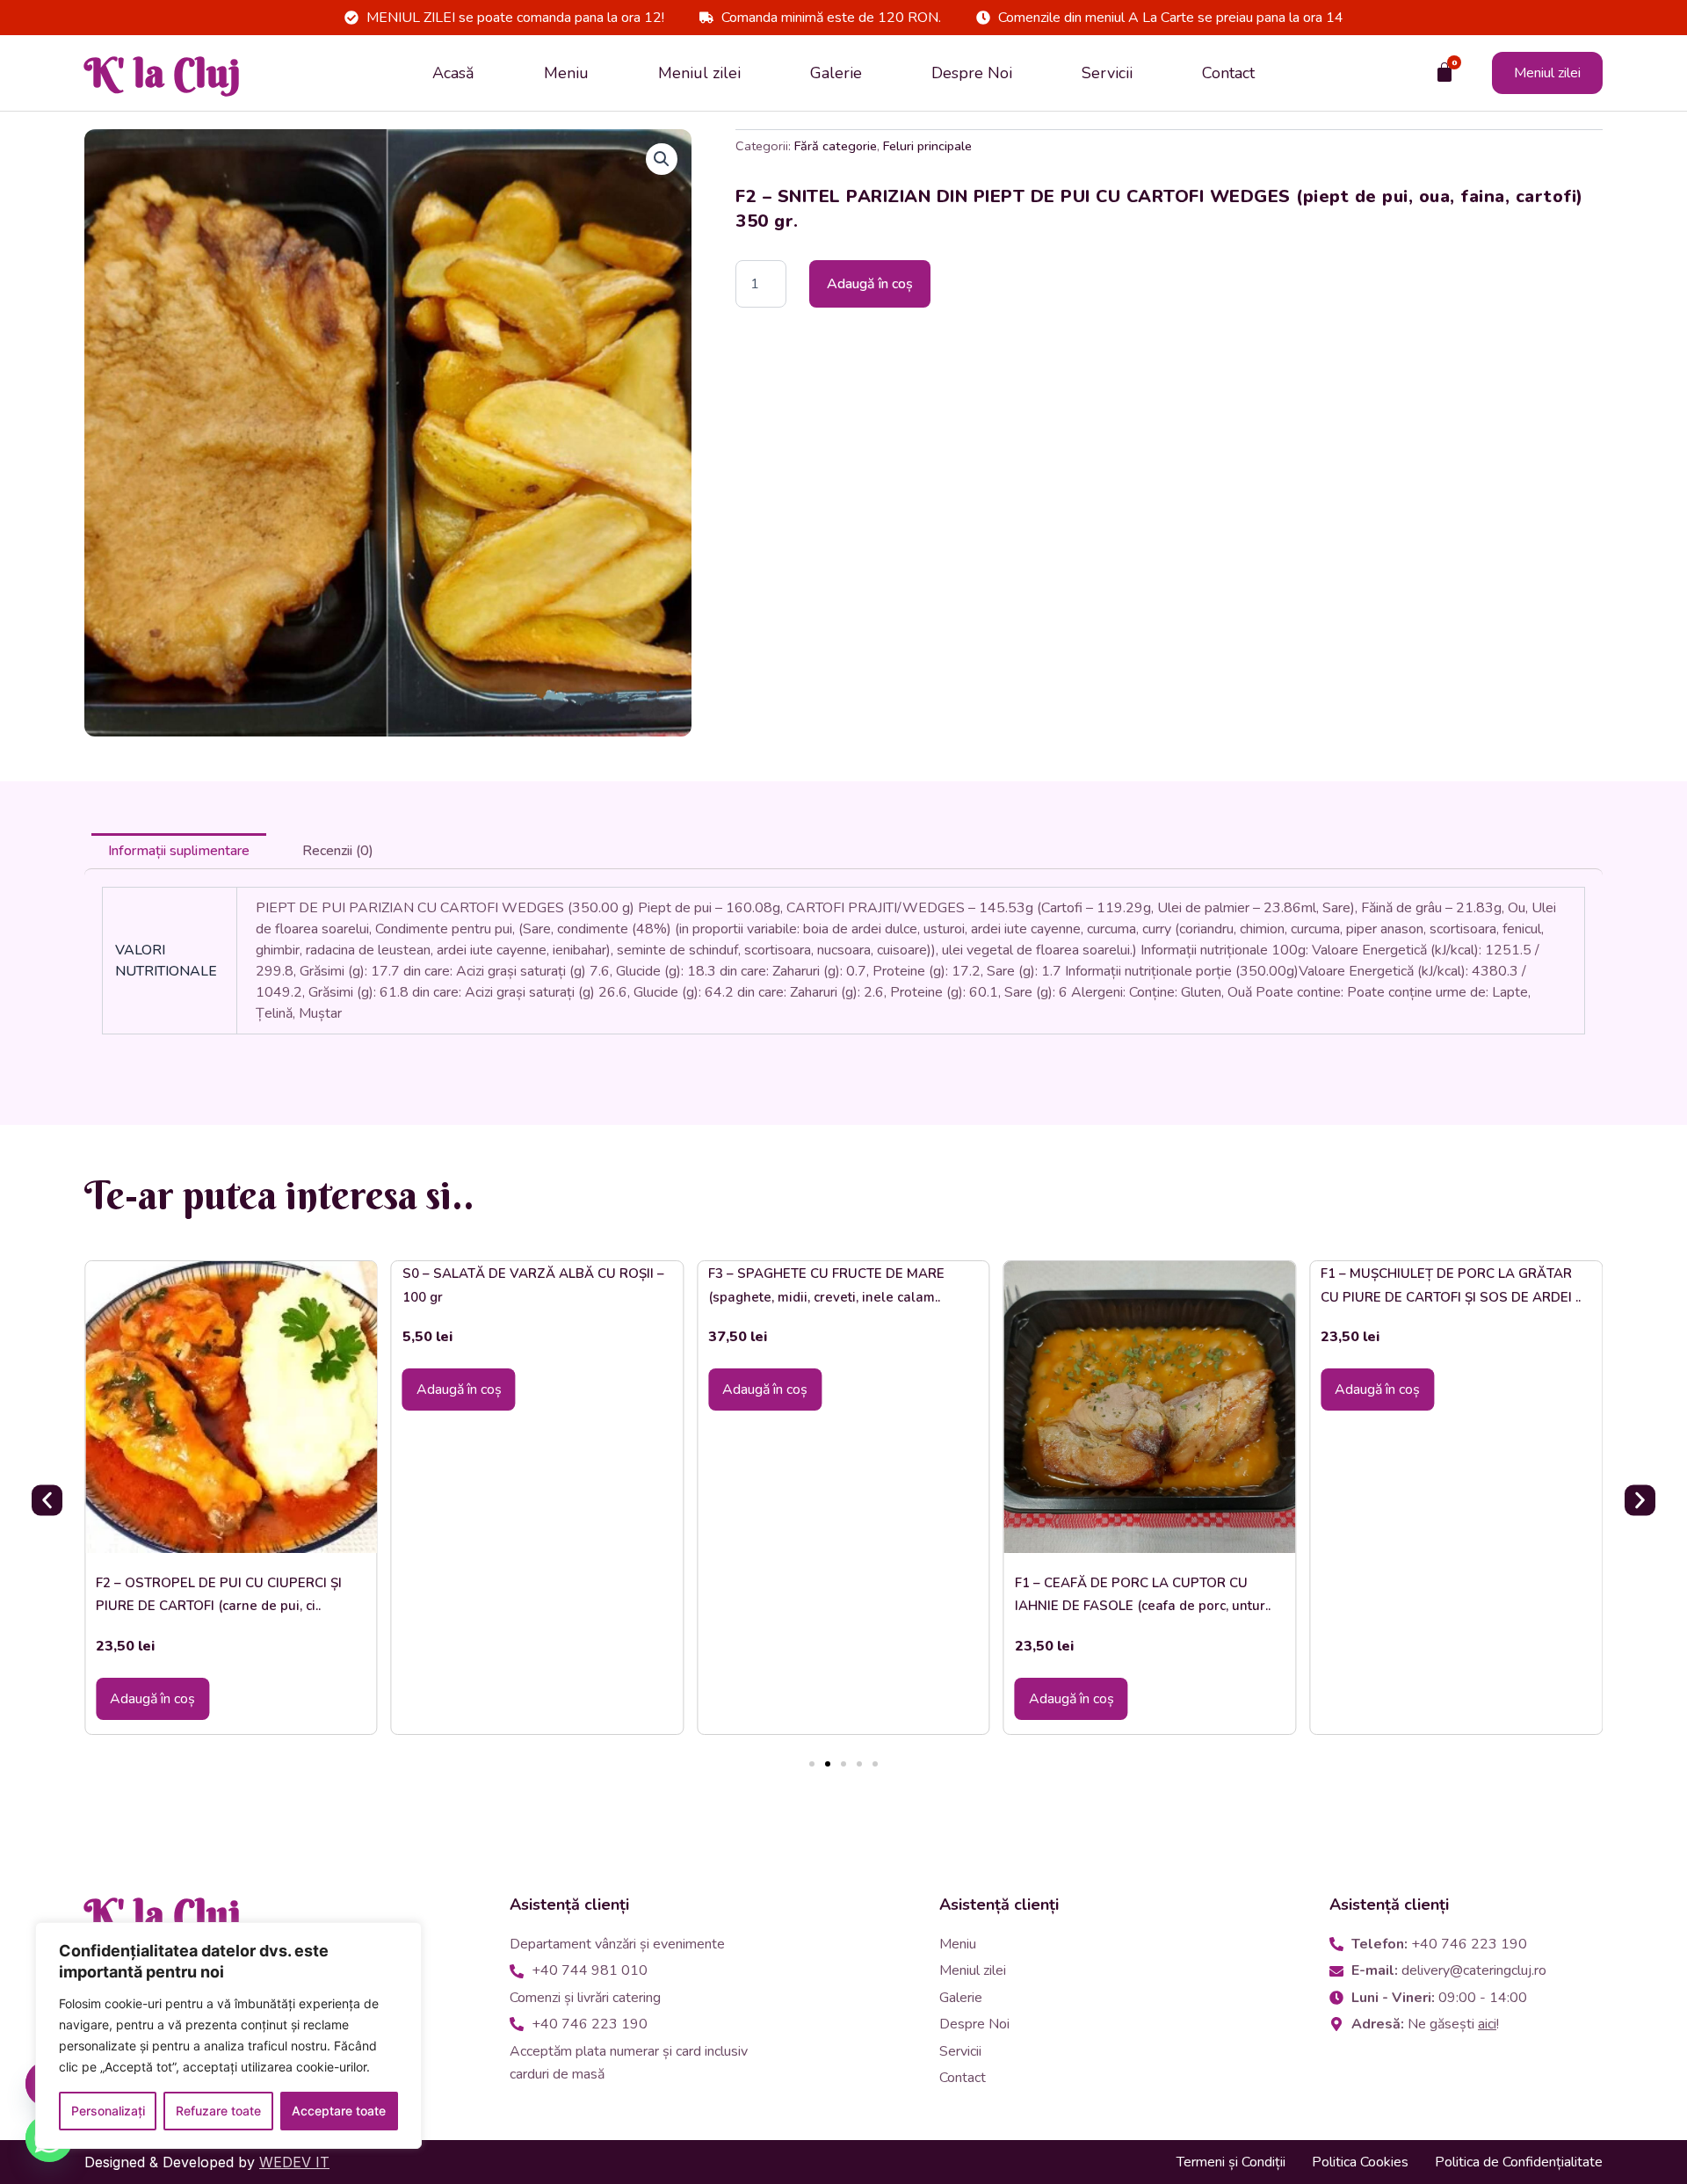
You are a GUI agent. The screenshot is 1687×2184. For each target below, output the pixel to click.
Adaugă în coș (870, 284)
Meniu (566, 73)
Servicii (1107, 73)
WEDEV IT (294, 2162)
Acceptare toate (339, 2111)
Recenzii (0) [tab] (338, 851)
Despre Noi (972, 73)
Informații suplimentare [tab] (179, 851)
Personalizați (108, 2111)
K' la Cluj (163, 73)
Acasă (453, 73)
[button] (662, 159)
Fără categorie (836, 146)
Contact (1228, 73)
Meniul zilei (699, 73)
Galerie (836, 73)
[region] (228, 2035)
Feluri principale (927, 146)
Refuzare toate (218, 2111)
